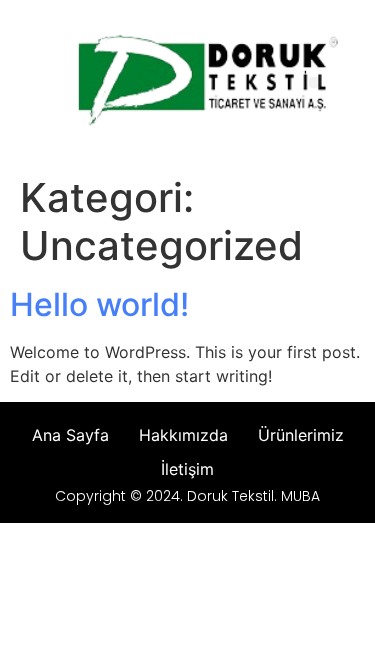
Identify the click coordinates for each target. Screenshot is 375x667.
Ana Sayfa (70, 435)
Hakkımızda (183, 435)
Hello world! (99, 304)
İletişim (187, 469)
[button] (314, 82)
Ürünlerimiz (301, 435)
